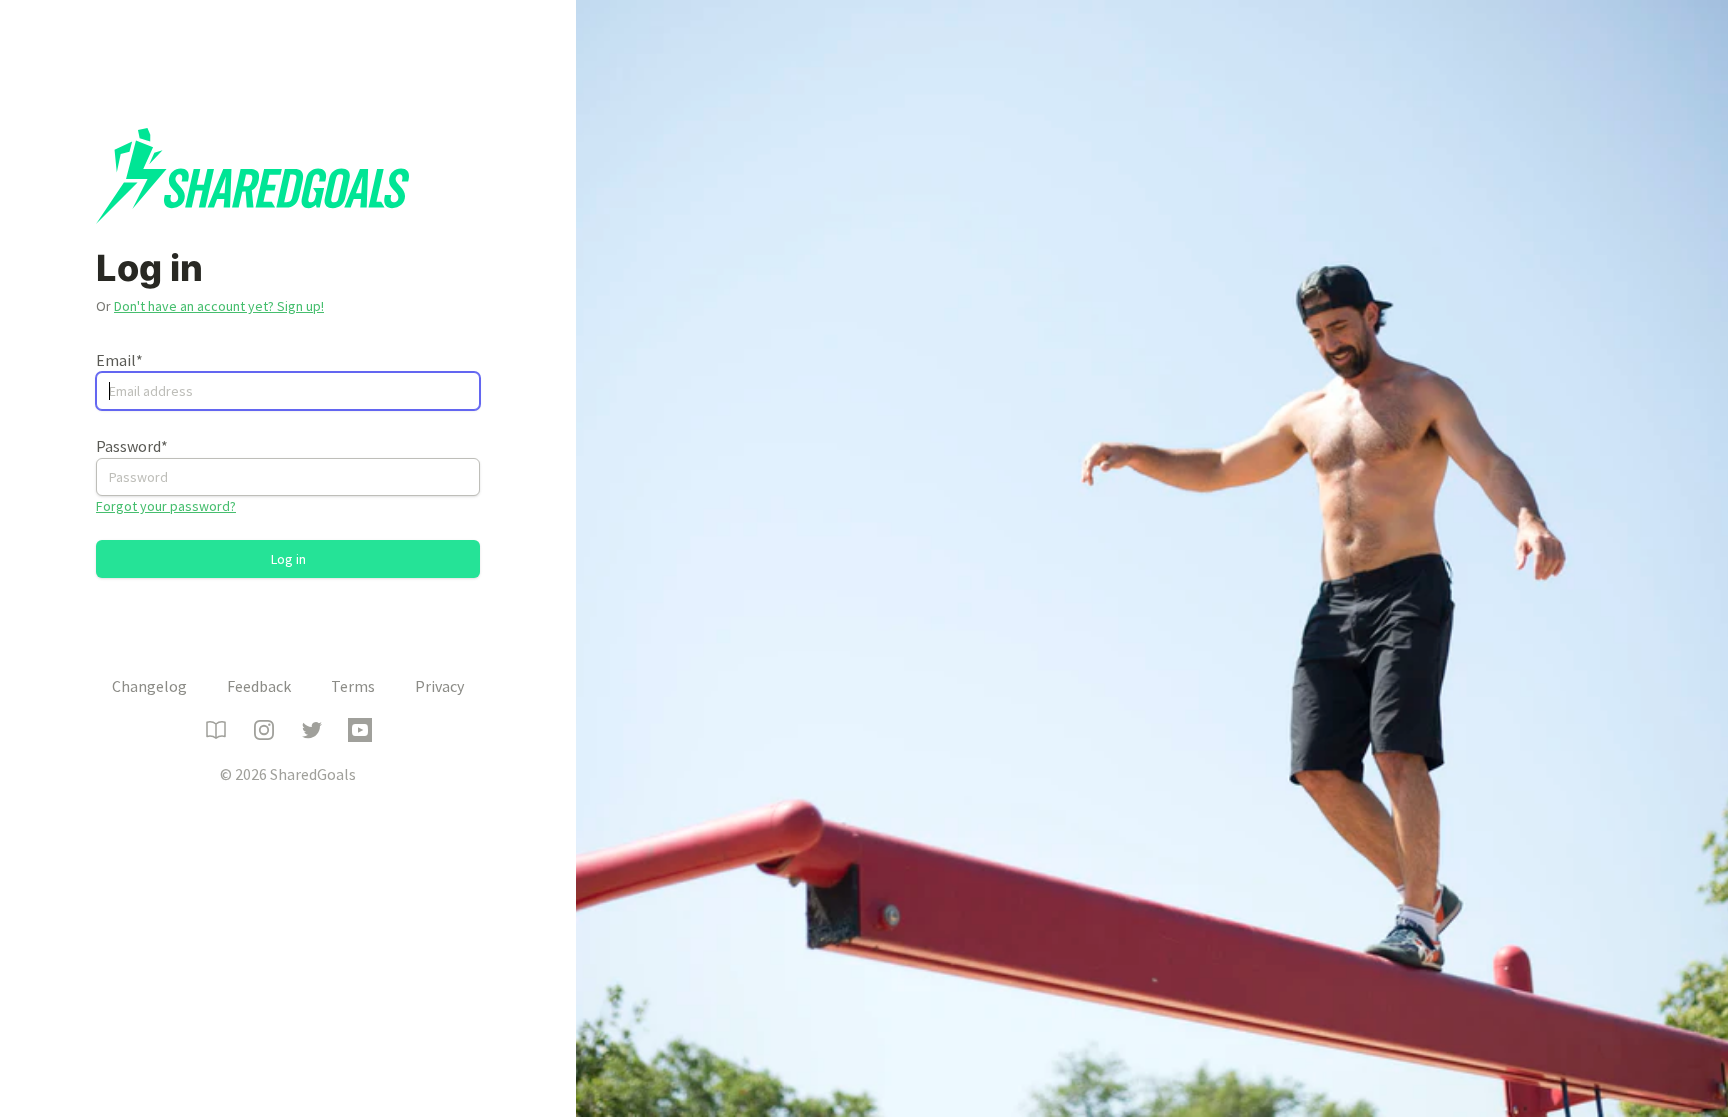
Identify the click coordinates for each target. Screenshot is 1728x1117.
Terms (353, 686)
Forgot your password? (166, 506)
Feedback (259, 686)
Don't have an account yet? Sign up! (219, 306)
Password (132, 446)
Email (119, 360)
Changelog (149, 686)
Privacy (439, 686)
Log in (288, 559)
